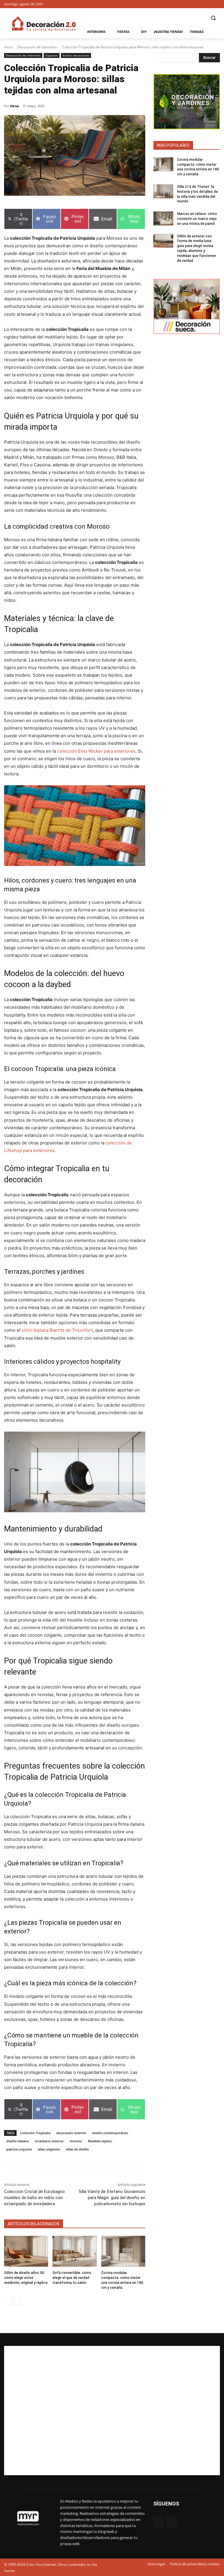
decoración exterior (71, 2133)
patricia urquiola (19, 2149)
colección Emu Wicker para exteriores (96, 751)
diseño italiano (18, 2141)
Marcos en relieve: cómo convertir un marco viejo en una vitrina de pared (197, 219)
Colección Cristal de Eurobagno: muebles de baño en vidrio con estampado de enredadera (35, 2198)
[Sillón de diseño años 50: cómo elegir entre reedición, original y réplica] (26, 2251)
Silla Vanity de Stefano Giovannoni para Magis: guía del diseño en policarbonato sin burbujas (112, 2198)
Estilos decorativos (76, 55)
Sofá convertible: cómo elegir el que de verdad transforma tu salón (72, 2278)
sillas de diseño (77, 2149)
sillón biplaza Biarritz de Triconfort (57, 1330)
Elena (15, 106)
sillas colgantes (49, 2149)
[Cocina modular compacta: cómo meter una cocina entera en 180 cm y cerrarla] (123, 2251)
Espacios (52, 55)
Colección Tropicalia (35, 2133)
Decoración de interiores (37, 47)
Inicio (8, 47)
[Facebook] (208, 4)
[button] (213, 18)
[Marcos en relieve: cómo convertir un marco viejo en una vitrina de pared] (163, 218)
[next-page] (17, 2301)
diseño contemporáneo (110, 2133)
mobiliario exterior (49, 2141)
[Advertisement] (112, 2411)
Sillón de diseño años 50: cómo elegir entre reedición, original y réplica (26, 2278)
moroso (76, 2141)
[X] (217, 4)
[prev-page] (8, 2301)
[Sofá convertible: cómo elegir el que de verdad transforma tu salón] (75, 2251)
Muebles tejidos (100, 2141)
